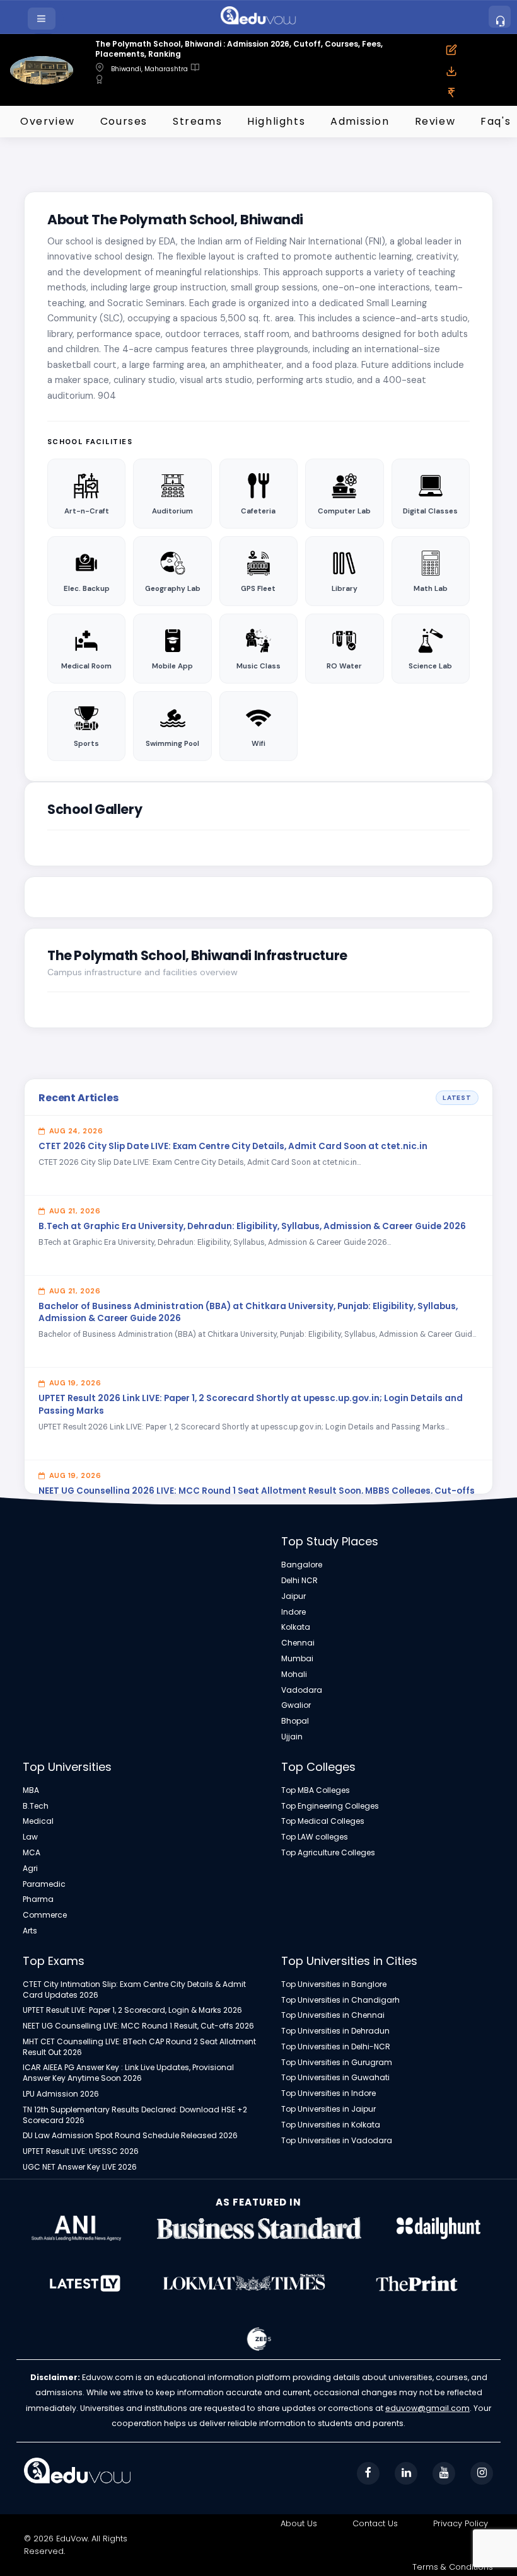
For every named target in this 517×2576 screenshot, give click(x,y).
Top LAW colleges (315, 1837)
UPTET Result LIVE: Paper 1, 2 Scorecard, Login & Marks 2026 (132, 2010)
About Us (299, 2523)
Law (30, 1837)
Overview (48, 121)
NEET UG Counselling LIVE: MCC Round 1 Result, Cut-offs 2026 (138, 2026)
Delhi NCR (299, 1581)
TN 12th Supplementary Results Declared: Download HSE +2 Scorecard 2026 (135, 2115)
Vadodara (302, 1690)
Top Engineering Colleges (330, 1806)
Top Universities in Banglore (334, 1984)
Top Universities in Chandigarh (340, 2000)
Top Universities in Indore (328, 2093)
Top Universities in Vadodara (337, 2141)
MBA (31, 1790)
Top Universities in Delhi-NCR (336, 2047)
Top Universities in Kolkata (331, 2125)
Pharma (38, 1899)
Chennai (298, 1643)
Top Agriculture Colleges (328, 1853)
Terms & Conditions (453, 2567)
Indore (293, 1612)
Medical (38, 1821)
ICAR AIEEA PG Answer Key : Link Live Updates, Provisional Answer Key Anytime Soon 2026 (128, 2073)
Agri (30, 1869)
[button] (43, 19)
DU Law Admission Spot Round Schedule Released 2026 (130, 2136)
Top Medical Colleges (323, 1821)
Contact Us (375, 2523)
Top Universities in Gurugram (337, 2063)
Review (435, 121)
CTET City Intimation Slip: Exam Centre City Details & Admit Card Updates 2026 (134, 1990)
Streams (197, 121)
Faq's (496, 121)
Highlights (276, 121)
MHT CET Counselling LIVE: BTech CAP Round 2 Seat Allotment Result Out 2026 (139, 2047)
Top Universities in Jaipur (328, 2109)
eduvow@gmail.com (427, 2408)
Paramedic (44, 1884)
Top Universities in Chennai (333, 2015)
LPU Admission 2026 (61, 2094)
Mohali (294, 1674)
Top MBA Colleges (316, 1790)
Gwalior (296, 1705)
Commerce (45, 1915)
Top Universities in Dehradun (335, 2031)
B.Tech (36, 1806)
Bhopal (295, 1721)
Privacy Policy (461, 2523)
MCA (32, 1853)
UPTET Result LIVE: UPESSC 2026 (81, 2151)
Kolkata (296, 1627)
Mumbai (297, 1659)
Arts (30, 1931)
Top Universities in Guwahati (335, 2078)
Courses (124, 121)
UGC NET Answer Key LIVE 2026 (80, 2167)
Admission (360, 121)
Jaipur (293, 1596)
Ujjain (292, 1737)
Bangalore (302, 1565)
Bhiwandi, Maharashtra (149, 69)
